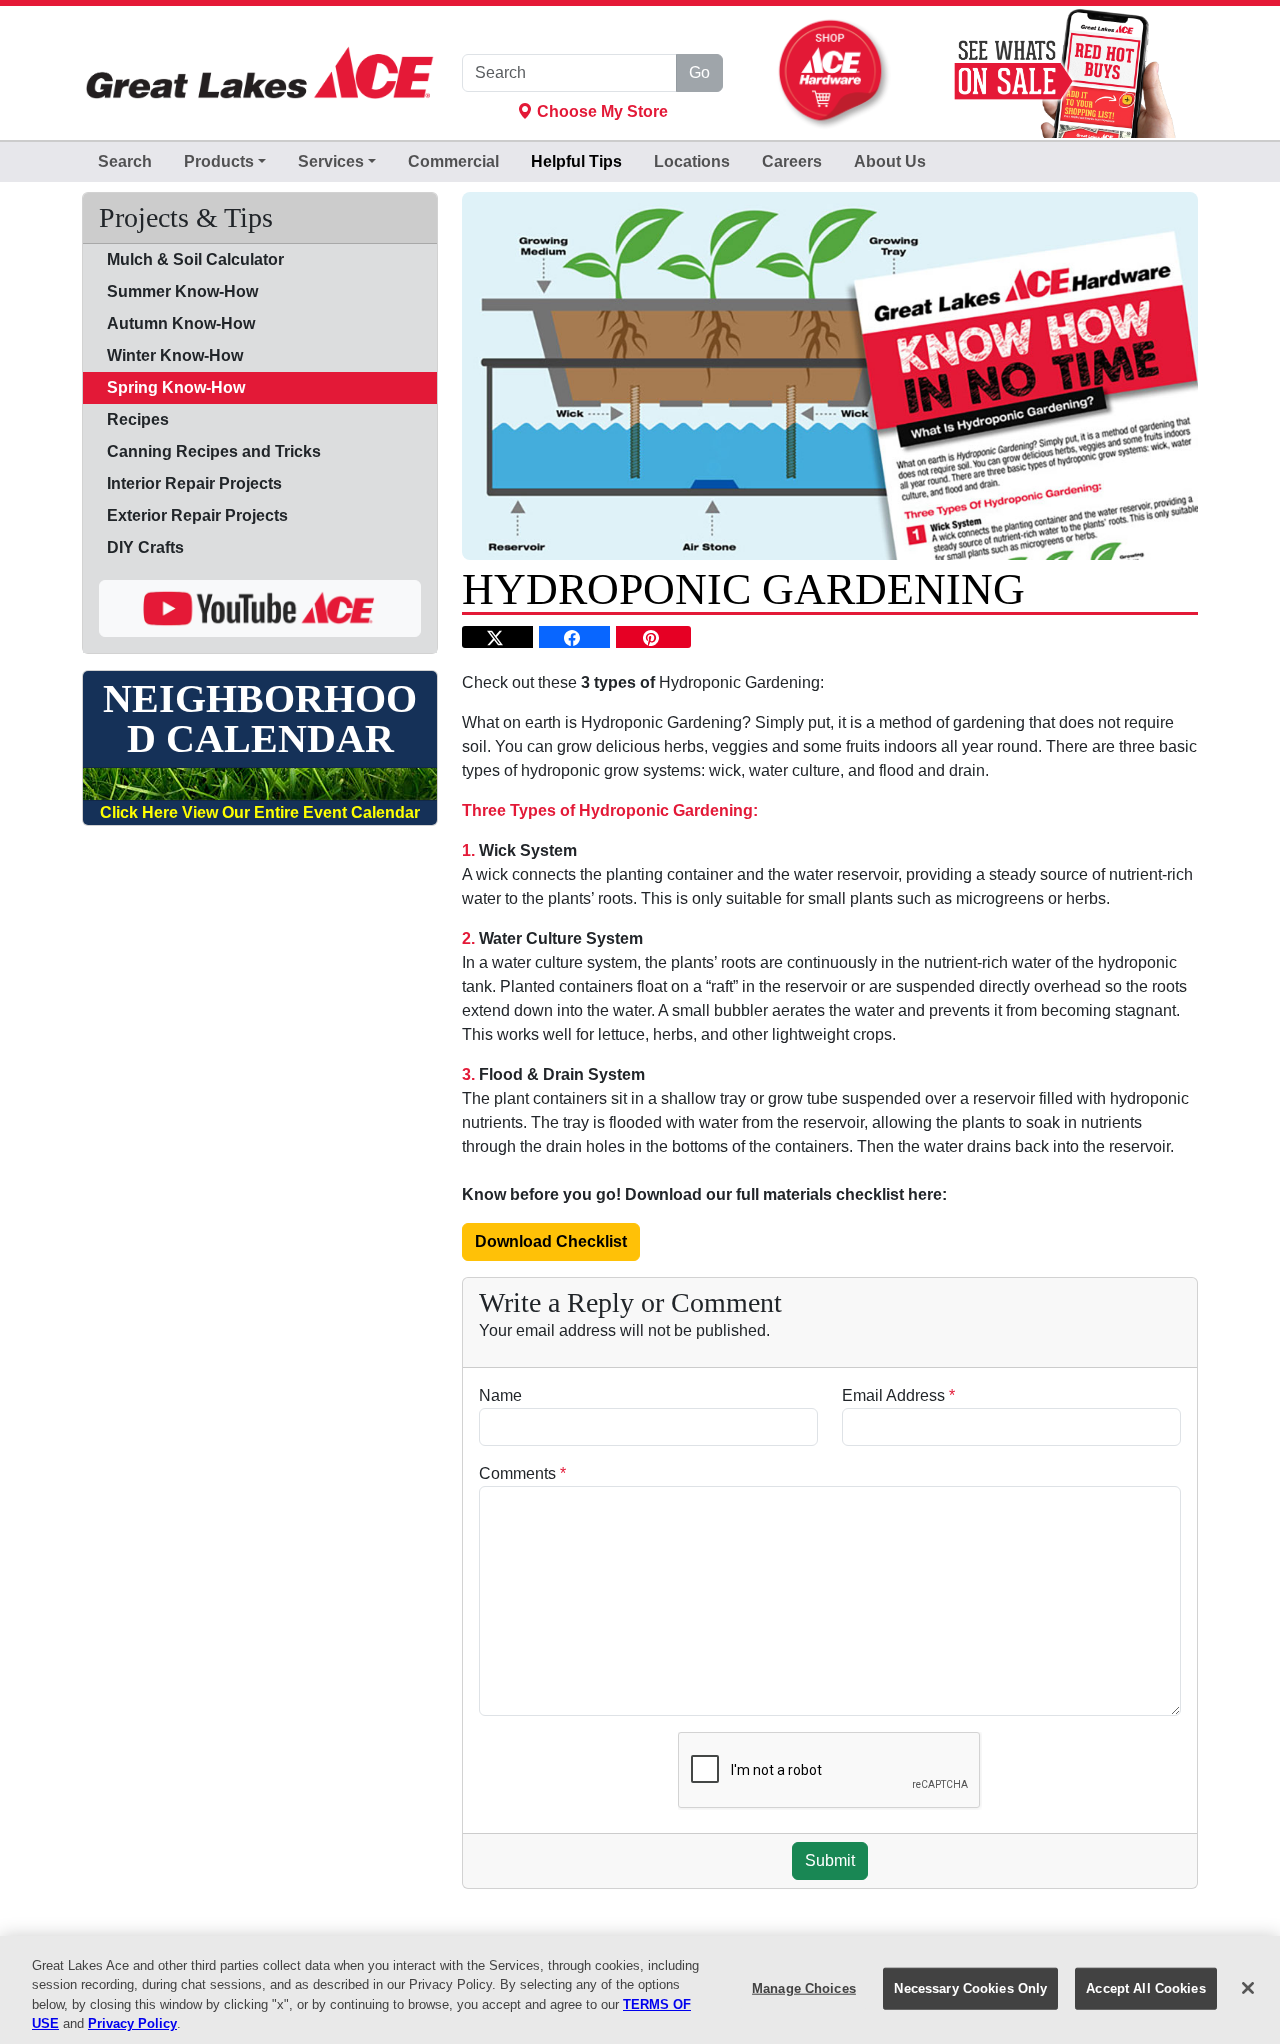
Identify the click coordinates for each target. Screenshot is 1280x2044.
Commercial (453, 161)
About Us (890, 161)
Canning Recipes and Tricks (214, 451)
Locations (692, 161)
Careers (792, 161)
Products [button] (219, 161)
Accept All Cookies (1145, 1988)
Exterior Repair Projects (197, 515)
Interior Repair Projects (194, 483)
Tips (576, 161)
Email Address (898, 1395)
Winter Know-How (175, 355)
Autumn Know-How (181, 323)
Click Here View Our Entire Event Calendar (260, 812)
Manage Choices (804, 1988)
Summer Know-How (182, 291)
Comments (522, 1473)
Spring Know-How (176, 387)
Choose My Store (600, 111)
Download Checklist (551, 1241)
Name (500, 1395)
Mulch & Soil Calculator (195, 259)
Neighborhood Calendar (260, 719)
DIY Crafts (145, 547)
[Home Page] (260, 73)
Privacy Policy (132, 2023)
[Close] (1248, 1988)
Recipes (138, 419)
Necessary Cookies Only (970, 1988)
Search (125, 161)
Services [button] (331, 161)
